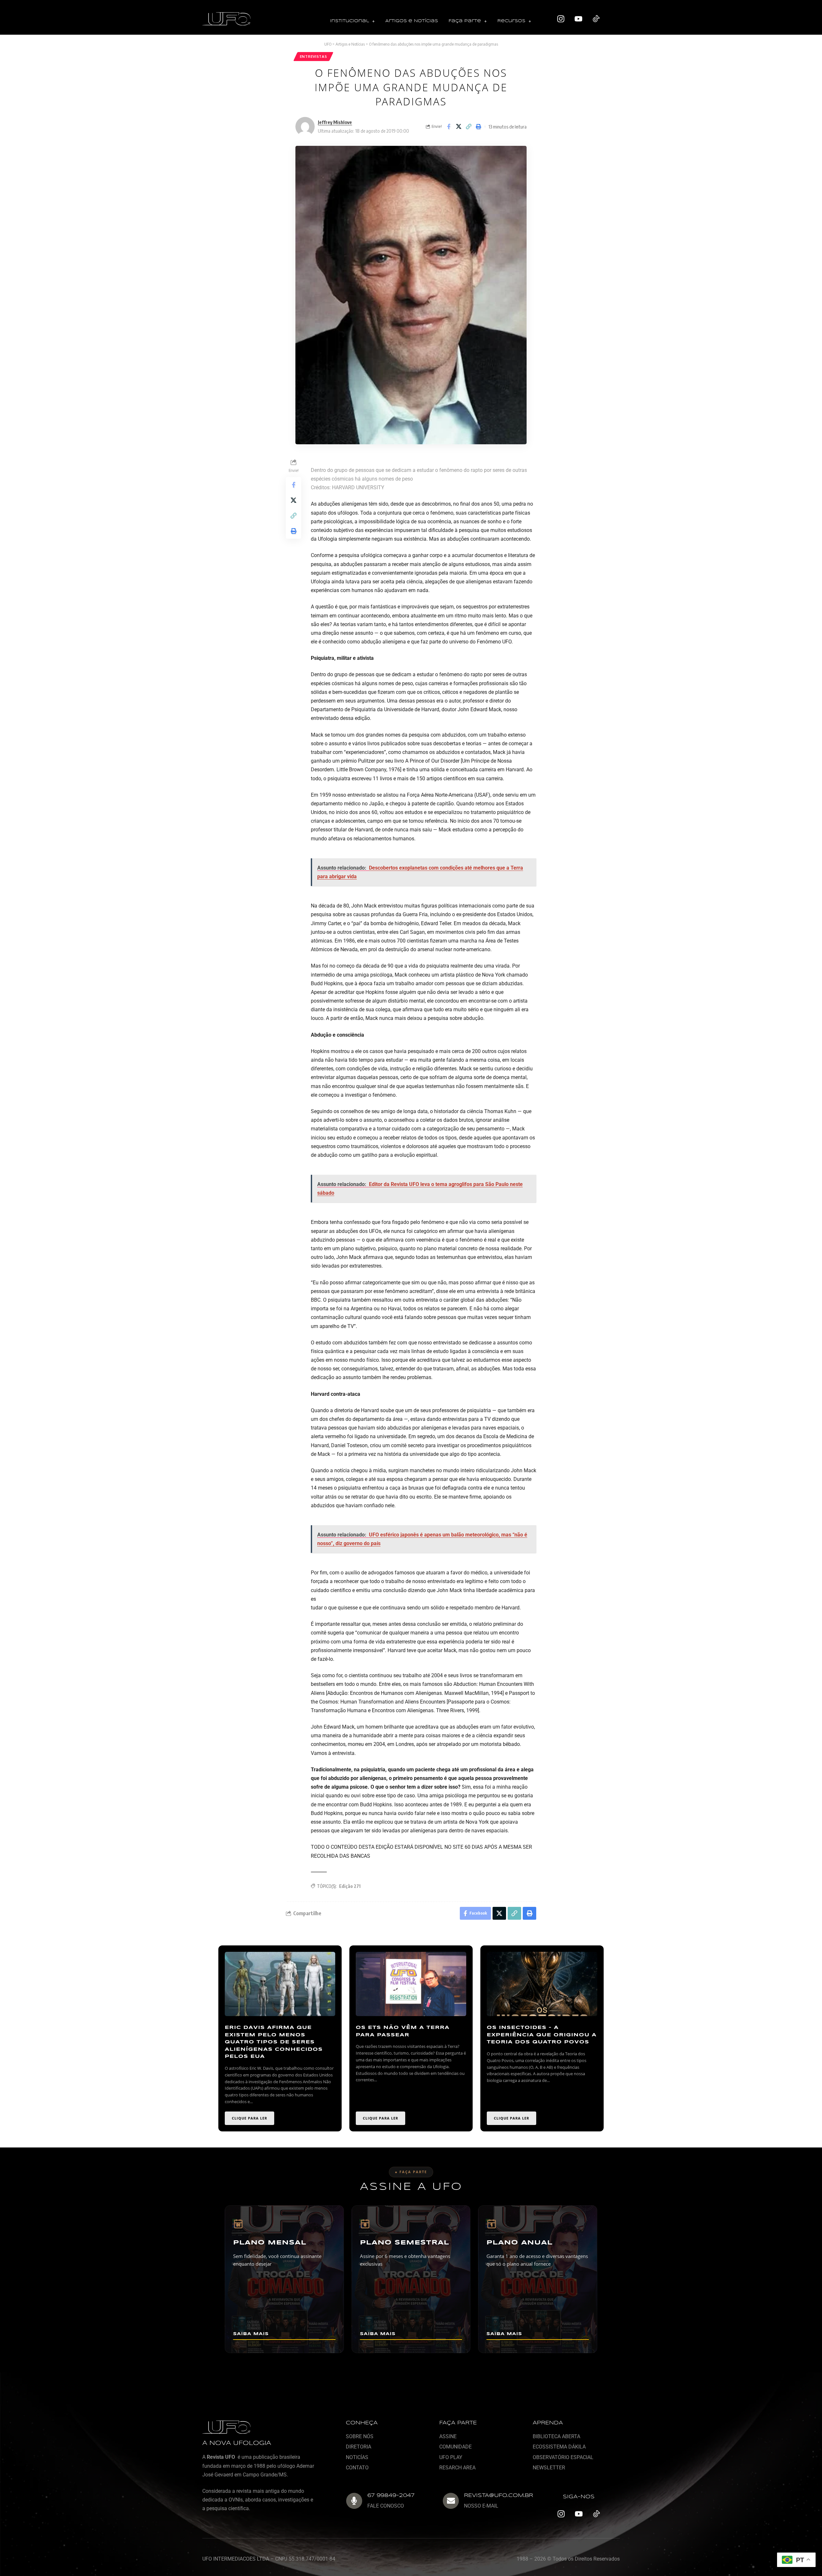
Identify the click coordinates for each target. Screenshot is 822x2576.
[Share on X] (459, 127)
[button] (352, 21)
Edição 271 (350, 1886)
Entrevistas (314, 56)
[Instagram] (561, 19)
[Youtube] (579, 19)
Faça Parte (465, 21)
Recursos (511, 21)
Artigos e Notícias (412, 21)
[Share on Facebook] (449, 127)
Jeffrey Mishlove (335, 122)
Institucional (350, 21)
